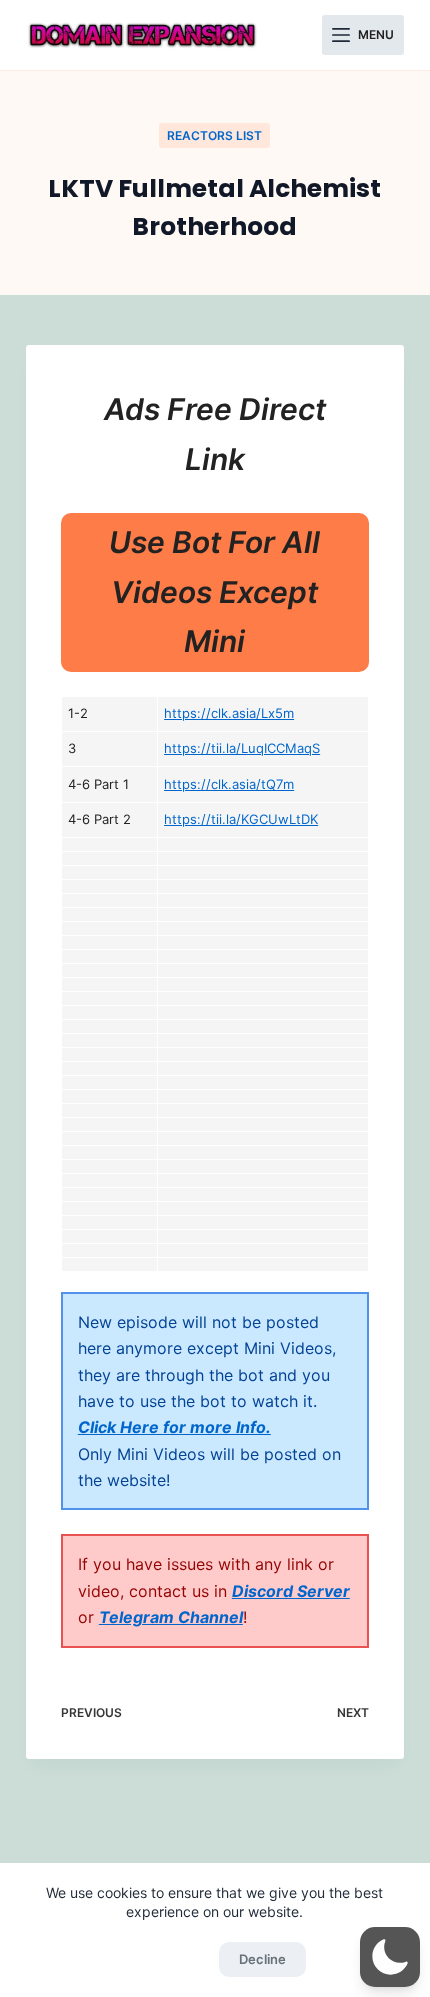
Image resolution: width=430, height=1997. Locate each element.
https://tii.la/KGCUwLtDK (241, 819)
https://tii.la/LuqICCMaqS (242, 748)
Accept (166, 1959)
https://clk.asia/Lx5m (229, 713)
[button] (390, 1957)
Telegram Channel (171, 1617)
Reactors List (214, 135)
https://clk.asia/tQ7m (229, 784)
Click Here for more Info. (174, 1427)
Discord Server (291, 1591)
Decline (262, 1959)
